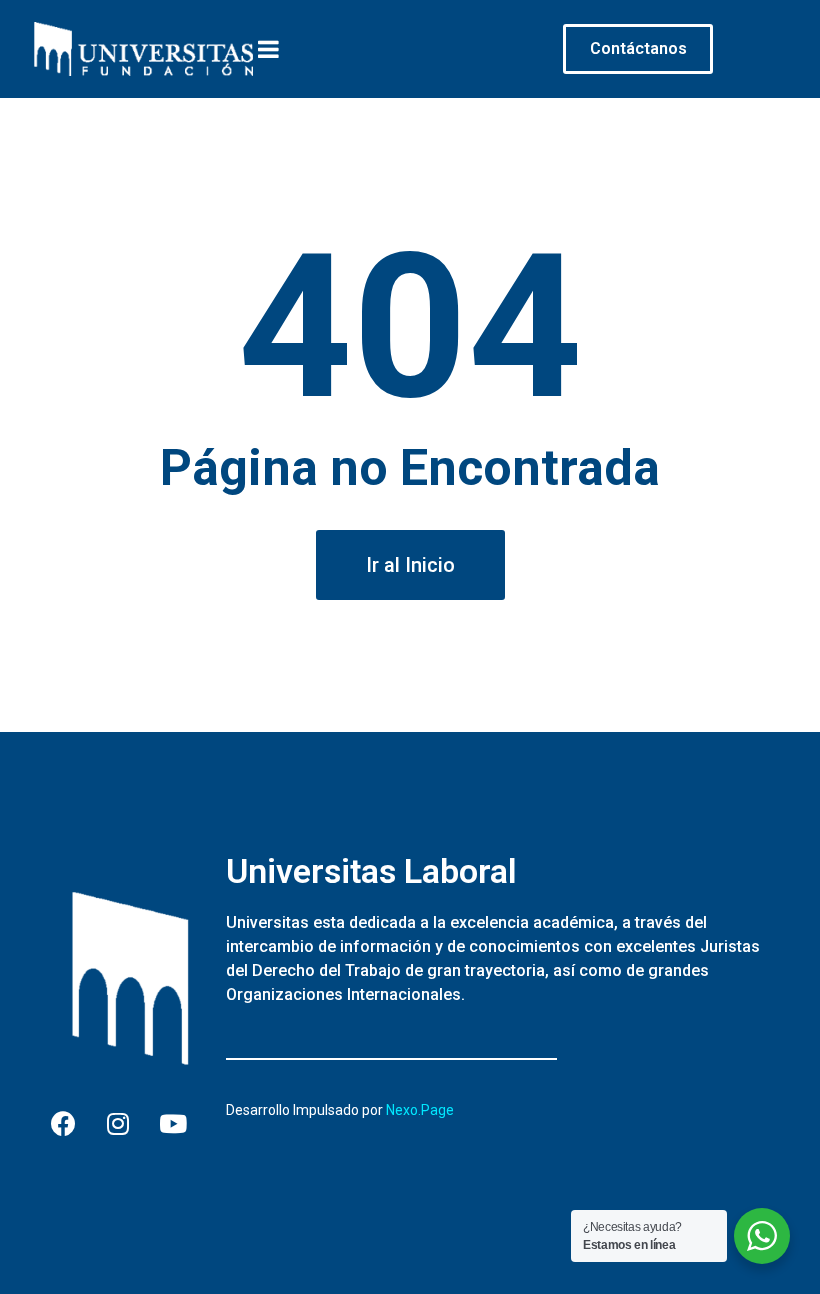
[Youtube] (173, 1124)
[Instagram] (118, 1124)
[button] (410, 565)
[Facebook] (63, 1124)
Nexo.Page (420, 1110)
